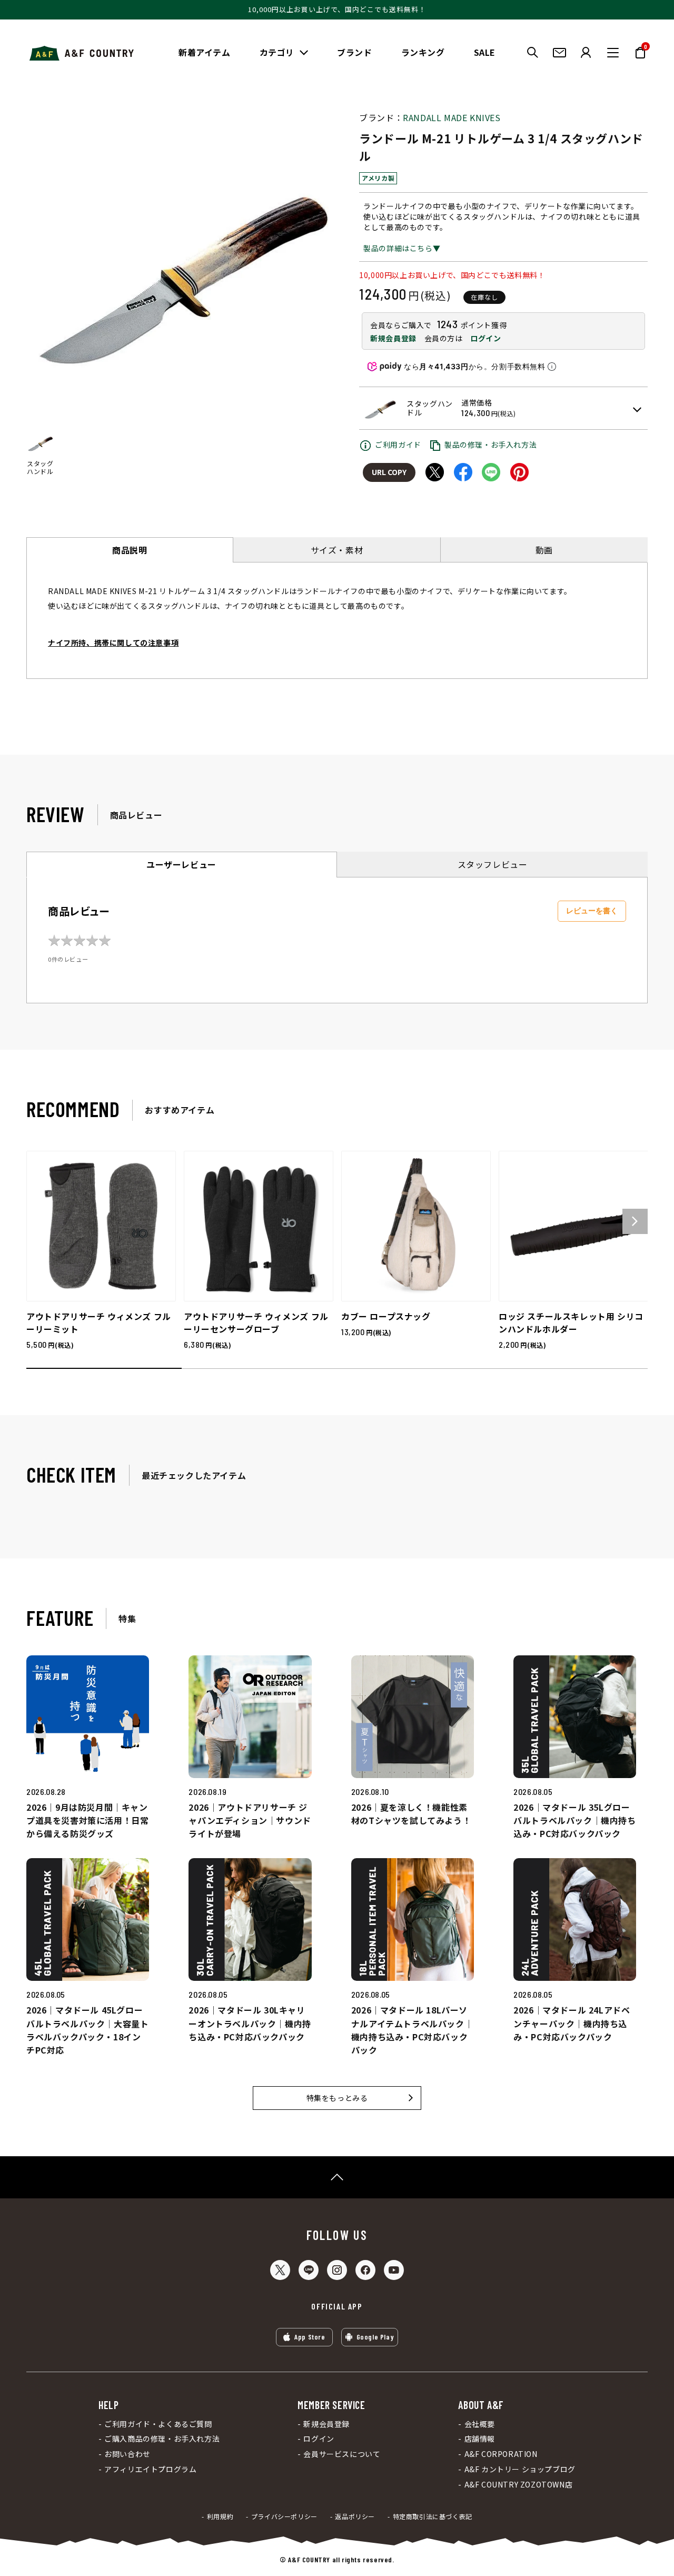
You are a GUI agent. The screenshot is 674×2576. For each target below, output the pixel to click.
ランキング (423, 52)
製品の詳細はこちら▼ (402, 248)
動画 (544, 550)
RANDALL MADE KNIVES (452, 117)
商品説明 (130, 550)
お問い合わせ (127, 2454)
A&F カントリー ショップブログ (520, 2469)
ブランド (354, 52)
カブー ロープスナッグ (386, 1316)
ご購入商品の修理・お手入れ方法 (162, 2439)
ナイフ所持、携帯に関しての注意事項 (113, 643)
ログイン (485, 338)
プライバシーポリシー (284, 2516)
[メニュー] (613, 53)
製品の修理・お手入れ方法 (490, 445)
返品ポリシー (355, 2516)
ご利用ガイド (398, 445)
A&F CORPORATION (501, 2454)
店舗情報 (480, 2439)
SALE (485, 52)
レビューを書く (592, 911)
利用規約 (220, 2516)
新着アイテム (205, 52)
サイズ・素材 (337, 550)
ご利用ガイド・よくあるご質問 (158, 2424)
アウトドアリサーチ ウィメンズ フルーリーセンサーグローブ (256, 1322)
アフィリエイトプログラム (150, 2469)
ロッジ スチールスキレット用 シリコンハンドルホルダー (571, 1322)
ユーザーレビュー (181, 864)
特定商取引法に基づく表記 (433, 2516)
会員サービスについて (342, 2454)
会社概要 (480, 2424)
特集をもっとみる (337, 2098)
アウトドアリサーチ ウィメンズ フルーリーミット (99, 1322)
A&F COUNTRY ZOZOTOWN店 (518, 2485)
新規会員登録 (393, 338)
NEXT (635, 1221)
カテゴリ (277, 52)
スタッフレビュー (493, 864)
